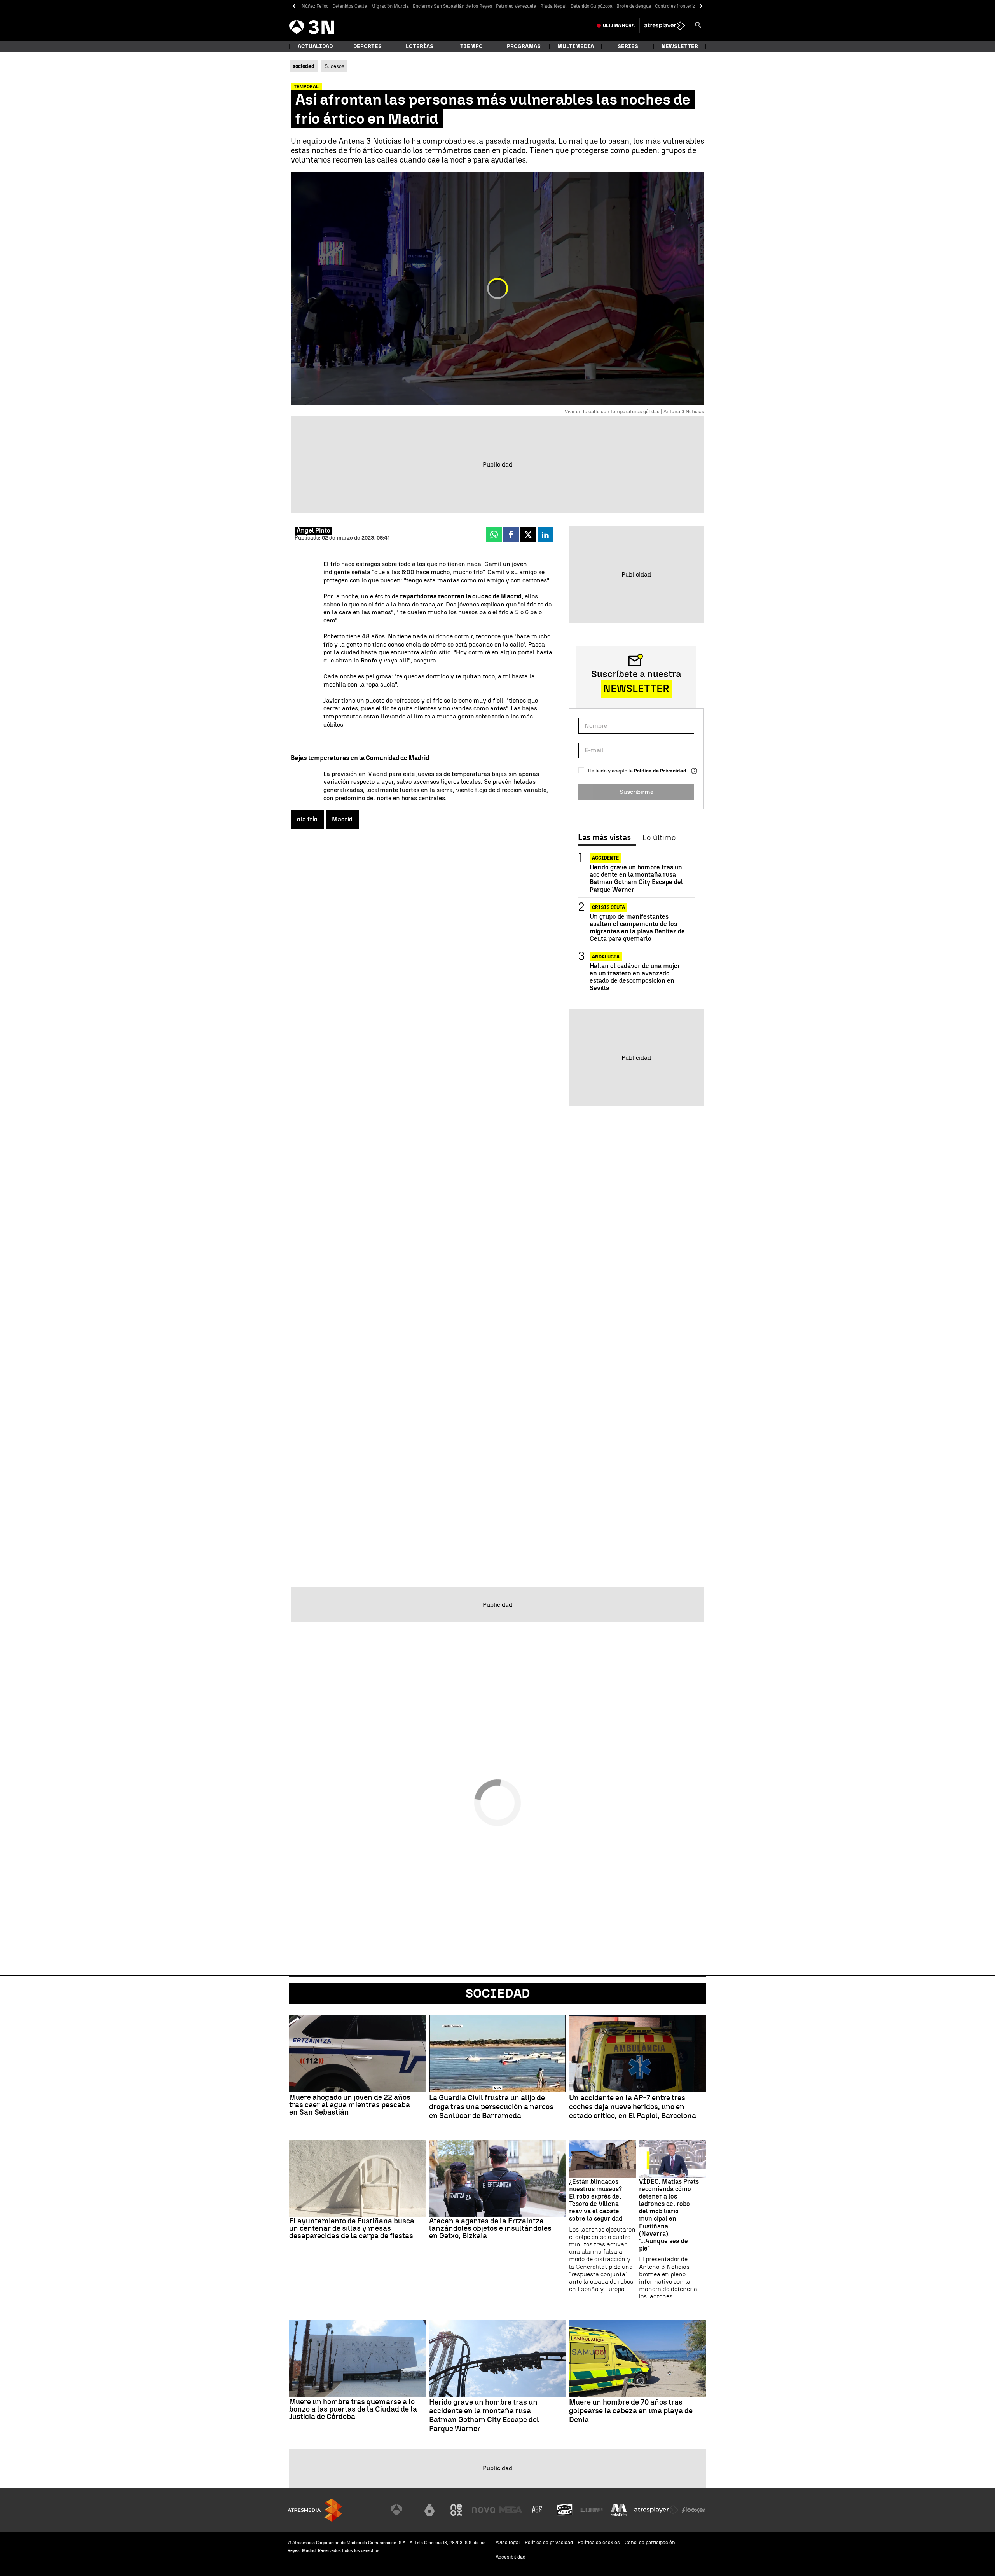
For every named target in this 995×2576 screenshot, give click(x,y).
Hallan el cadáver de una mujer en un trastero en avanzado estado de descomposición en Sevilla (635, 977)
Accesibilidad (511, 2557)
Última (619, 26)
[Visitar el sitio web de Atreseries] (538, 2510)
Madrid (342, 819)
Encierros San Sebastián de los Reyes (452, 6)
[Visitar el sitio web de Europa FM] (592, 2510)
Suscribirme (636, 792)
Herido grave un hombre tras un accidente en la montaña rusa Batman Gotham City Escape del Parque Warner (636, 878)
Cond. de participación (650, 2542)
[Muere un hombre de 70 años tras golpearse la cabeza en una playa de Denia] (637, 2358)
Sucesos (334, 66)
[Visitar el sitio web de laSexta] (429, 2510)
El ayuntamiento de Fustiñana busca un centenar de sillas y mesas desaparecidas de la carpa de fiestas (352, 2228)
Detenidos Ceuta (350, 6)
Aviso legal (508, 2542)
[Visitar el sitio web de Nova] (484, 2510)
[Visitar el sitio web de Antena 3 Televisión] (402, 2510)
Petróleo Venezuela (516, 6)
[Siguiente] (701, 6)
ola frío (307, 819)
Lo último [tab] (659, 838)
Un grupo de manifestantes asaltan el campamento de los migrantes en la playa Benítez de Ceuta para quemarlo (637, 928)
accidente (605, 858)
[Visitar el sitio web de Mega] (511, 2510)
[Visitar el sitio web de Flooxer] (694, 2510)
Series (628, 46)
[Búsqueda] (698, 26)
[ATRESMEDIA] (315, 2510)
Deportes (367, 46)
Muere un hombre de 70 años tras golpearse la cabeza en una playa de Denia (631, 2411)
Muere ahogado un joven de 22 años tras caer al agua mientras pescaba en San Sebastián (350, 2105)
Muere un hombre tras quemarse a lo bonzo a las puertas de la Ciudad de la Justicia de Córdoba (353, 2409)
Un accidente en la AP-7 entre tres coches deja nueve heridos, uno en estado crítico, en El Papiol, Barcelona (633, 2107)
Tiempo (471, 46)
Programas (524, 46)
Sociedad (498, 1993)
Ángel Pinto (313, 530)
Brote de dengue (634, 6)
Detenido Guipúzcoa (592, 6)
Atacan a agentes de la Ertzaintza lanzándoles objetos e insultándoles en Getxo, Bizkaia (490, 2228)
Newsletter (680, 46)
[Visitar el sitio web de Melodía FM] (619, 2510)
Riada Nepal (553, 6)
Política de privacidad (549, 2542)
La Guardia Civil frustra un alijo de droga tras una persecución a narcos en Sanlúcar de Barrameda (491, 2107)
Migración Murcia (390, 6)
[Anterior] (294, 6)
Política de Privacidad (660, 771)
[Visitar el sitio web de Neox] (456, 2510)
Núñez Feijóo (315, 6)
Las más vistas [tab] (604, 838)
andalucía (606, 957)
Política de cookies (599, 2542)
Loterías (420, 46)
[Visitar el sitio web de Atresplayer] (656, 2510)
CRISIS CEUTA (608, 907)
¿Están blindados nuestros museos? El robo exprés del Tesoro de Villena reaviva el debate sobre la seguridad (596, 2200)
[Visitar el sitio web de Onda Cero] (565, 2510)
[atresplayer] (665, 26)
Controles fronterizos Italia (684, 6)
